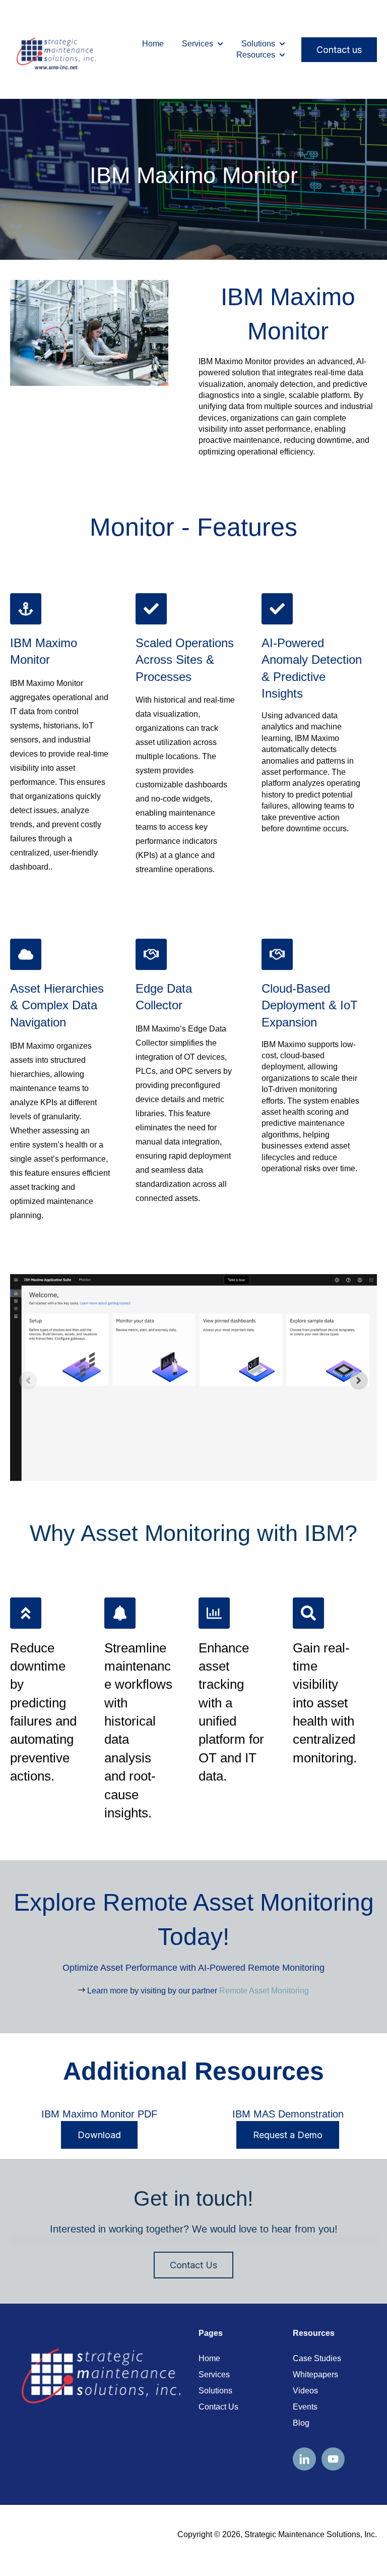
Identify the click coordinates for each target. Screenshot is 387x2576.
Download (99, 2135)
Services (198, 44)
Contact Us (193, 2265)
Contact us (339, 50)
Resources (256, 55)
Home (153, 44)
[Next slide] (359, 1381)
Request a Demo (288, 2135)
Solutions (258, 44)
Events (305, 2407)
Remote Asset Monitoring (264, 1991)
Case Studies (317, 2358)
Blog (301, 2423)
